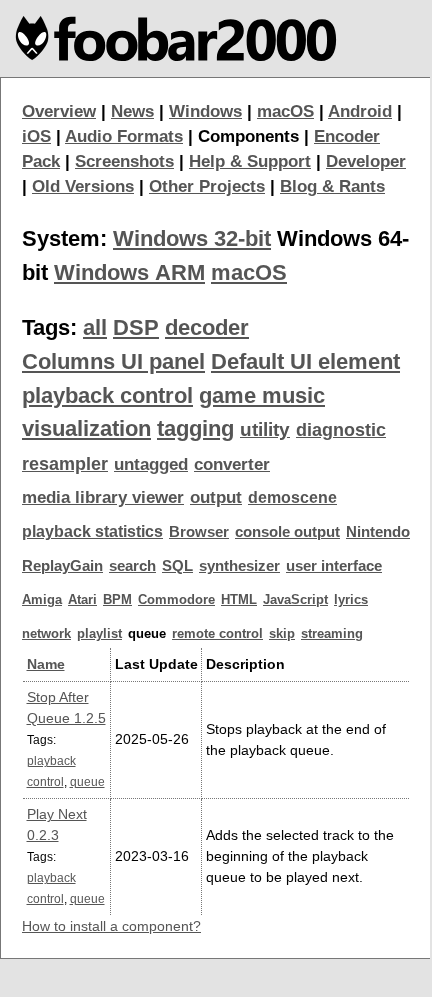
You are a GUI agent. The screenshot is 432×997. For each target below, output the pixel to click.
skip (282, 633)
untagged (151, 464)
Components (248, 136)
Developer (366, 161)
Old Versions (83, 186)
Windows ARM (129, 272)
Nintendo (378, 532)
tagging (195, 428)
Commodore (176, 599)
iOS (36, 136)
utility (265, 429)
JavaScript (295, 599)
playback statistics (92, 531)
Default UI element (305, 361)
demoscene (292, 497)
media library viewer (103, 497)
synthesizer (239, 566)
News (132, 111)
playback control (107, 395)
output (216, 497)
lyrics (351, 599)
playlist (99, 633)
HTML (239, 599)
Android (360, 111)
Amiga (42, 599)
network (46, 633)
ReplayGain (62, 566)
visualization (86, 428)
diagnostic (341, 430)
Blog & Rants (332, 186)
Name (46, 664)
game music (262, 395)
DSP (136, 327)
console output (287, 532)
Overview (59, 111)
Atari (82, 599)
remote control (217, 633)
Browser (199, 532)
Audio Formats (124, 136)
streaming (332, 633)
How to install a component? (111, 926)
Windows (205, 111)
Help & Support (250, 161)
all (95, 327)
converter (232, 464)
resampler (65, 464)
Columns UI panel (113, 361)
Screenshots (124, 161)
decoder (207, 327)
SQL (177, 566)
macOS (285, 111)
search (132, 566)
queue (87, 781)
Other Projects (207, 186)
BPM (117, 599)
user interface (334, 566)
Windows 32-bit (192, 238)
